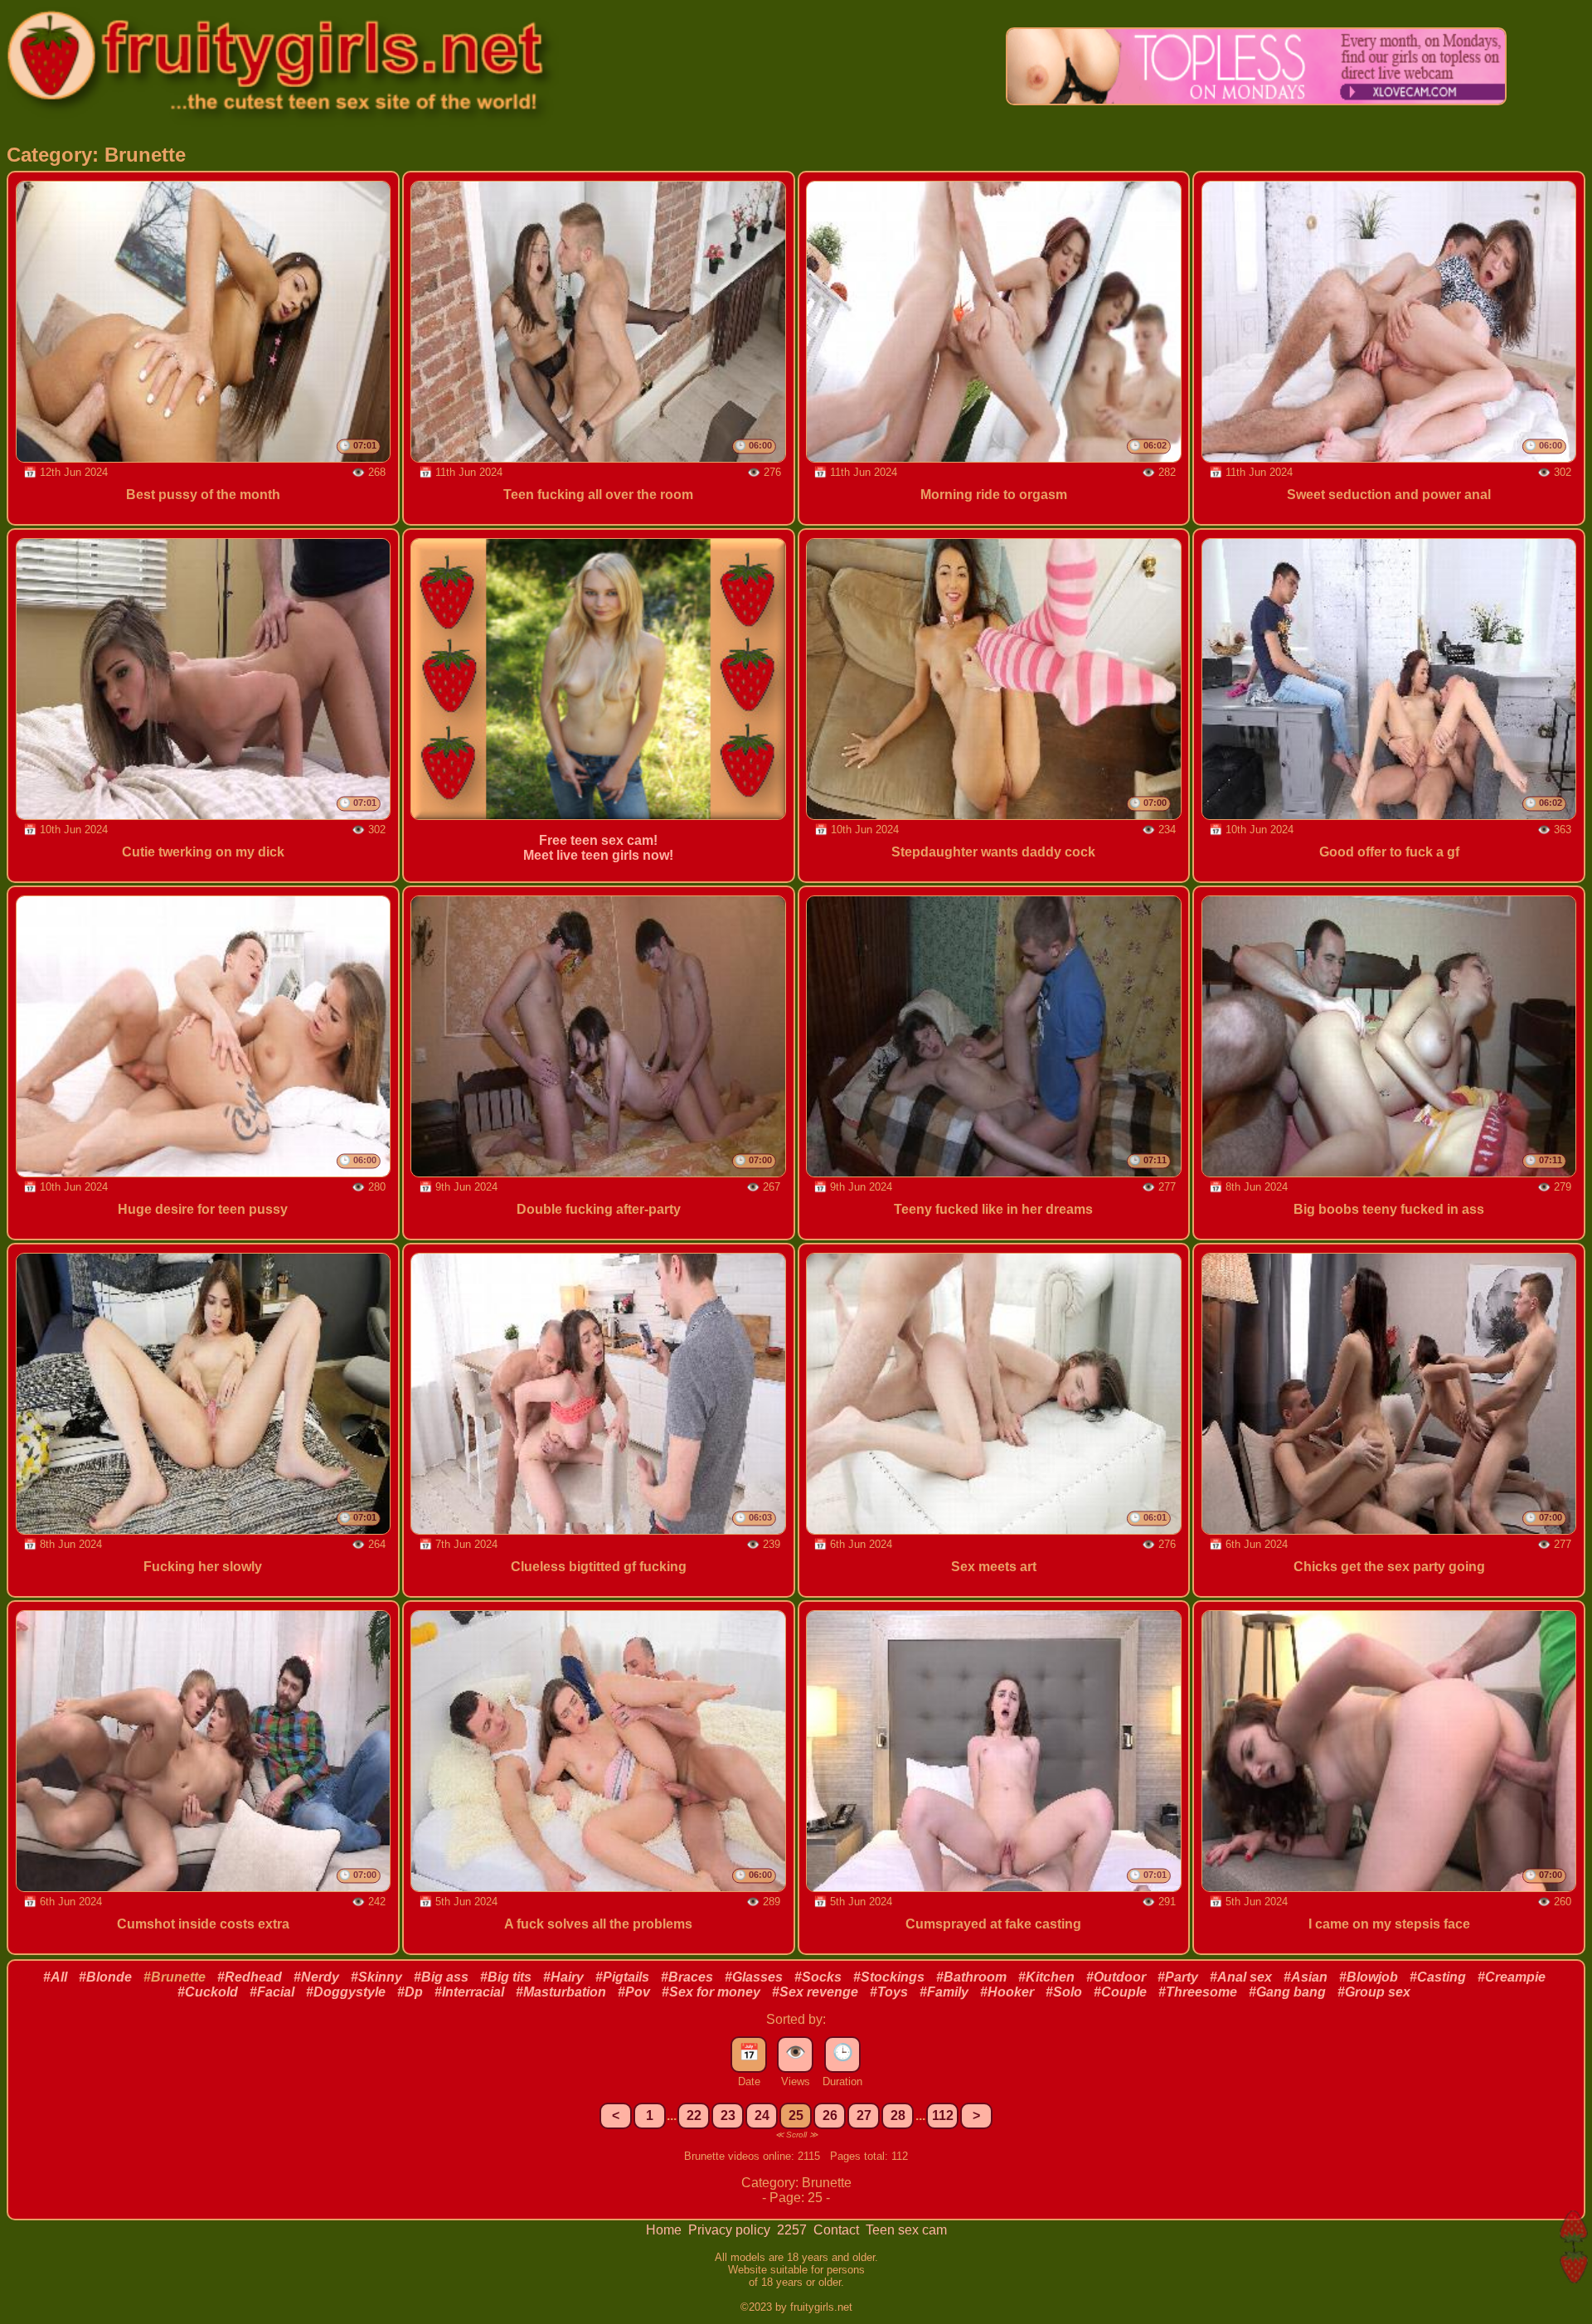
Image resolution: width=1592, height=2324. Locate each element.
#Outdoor (1116, 1977)
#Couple (1120, 1992)
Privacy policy (731, 2230)
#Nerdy (316, 1977)
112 (943, 2115)
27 (864, 2115)
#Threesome (1198, 1992)
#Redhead (250, 1977)
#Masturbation (561, 1992)
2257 (794, 2230)
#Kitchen (1046, 1977)
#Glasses (754, 1977)
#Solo (1064, 1992)
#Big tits (506, 1977)
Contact (838, 2230)
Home (665, 2230)
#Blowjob (1369, 1977)
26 (830, 2115)
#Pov (634, 1992)
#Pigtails (622, 1977)
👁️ (796, 2052)
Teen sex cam (906, 2230)
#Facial (272, 1992)
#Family (944, 1992)
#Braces (687, 1977)
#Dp (410, 1992)
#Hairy (563, 1977)
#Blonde (105, 1977)
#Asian (1306, 1977)
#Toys (889, 1992)
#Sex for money (711, 1992)
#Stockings (889, 1977)
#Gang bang (1287, 1992)
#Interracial (469, 1992)
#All (55, 1977)
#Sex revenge (815, 1992)
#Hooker (1007, 1992)
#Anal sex (1241, 1977)
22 (694, 2115)
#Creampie (1512, 1977)
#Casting (1438, 1977)
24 (762, 2115)
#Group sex (1374, 1992)
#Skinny (376, 1977)
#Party (1178, 1977)
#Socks (818, 1977)
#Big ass (441, 1977)
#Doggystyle (346, 1992)
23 (728, 2115)
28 (898, 2115)
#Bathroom (971, 1977)
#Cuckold (208, 1992)
